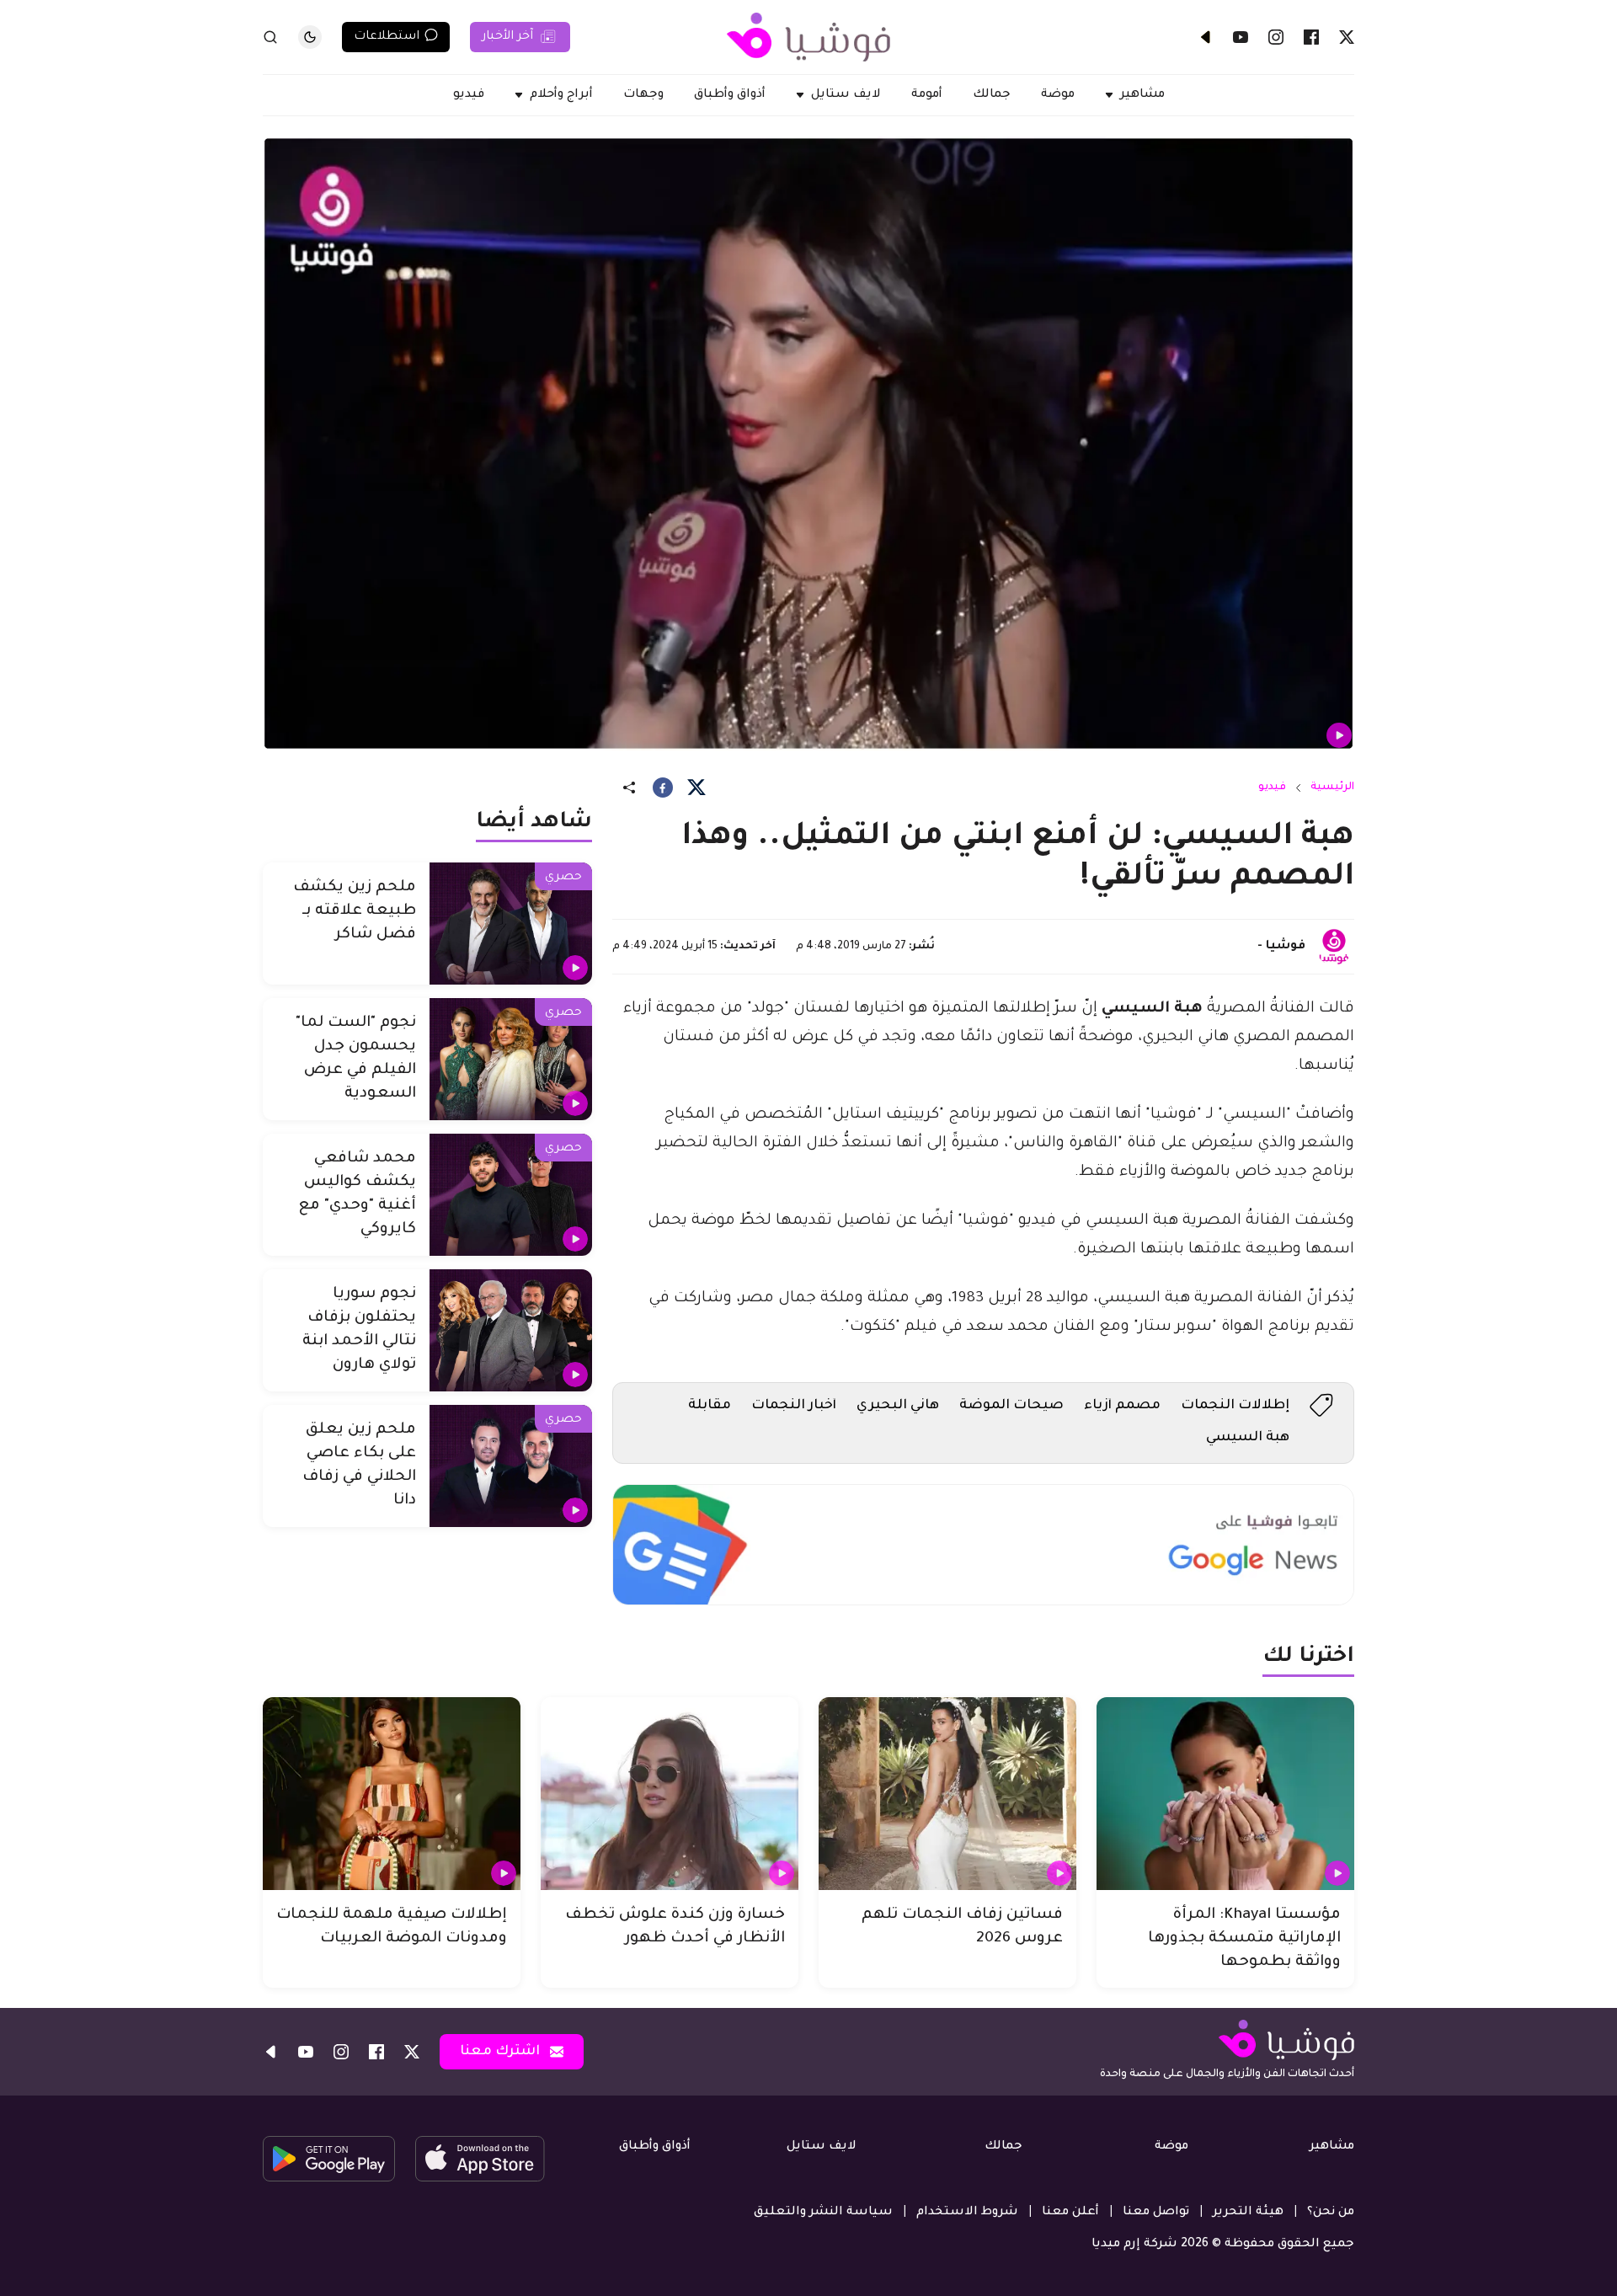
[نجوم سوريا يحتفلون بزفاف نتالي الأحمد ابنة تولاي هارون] (511, 1330)
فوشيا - (1281, 947)
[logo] (808, 37)
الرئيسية (1332, 788)
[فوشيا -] (1334, 947)
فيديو (1272, 788)
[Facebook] (1311, 37)
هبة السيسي (1248, 1438)
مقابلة (710, 1406)
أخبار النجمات (794, 1406)
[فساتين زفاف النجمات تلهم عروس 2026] (947, 1794)
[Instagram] (1276, 37)
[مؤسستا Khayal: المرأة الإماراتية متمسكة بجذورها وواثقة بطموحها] (1225, 1794)
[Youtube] (1241, 37)
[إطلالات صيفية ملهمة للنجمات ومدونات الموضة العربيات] (392, 1794)
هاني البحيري (898, 1406)
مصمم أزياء (1122, 1406)
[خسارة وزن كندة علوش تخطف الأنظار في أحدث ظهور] (670, 1794)
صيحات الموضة (1011, 1406)
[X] (1347, 37)
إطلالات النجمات (1235, 1406)
